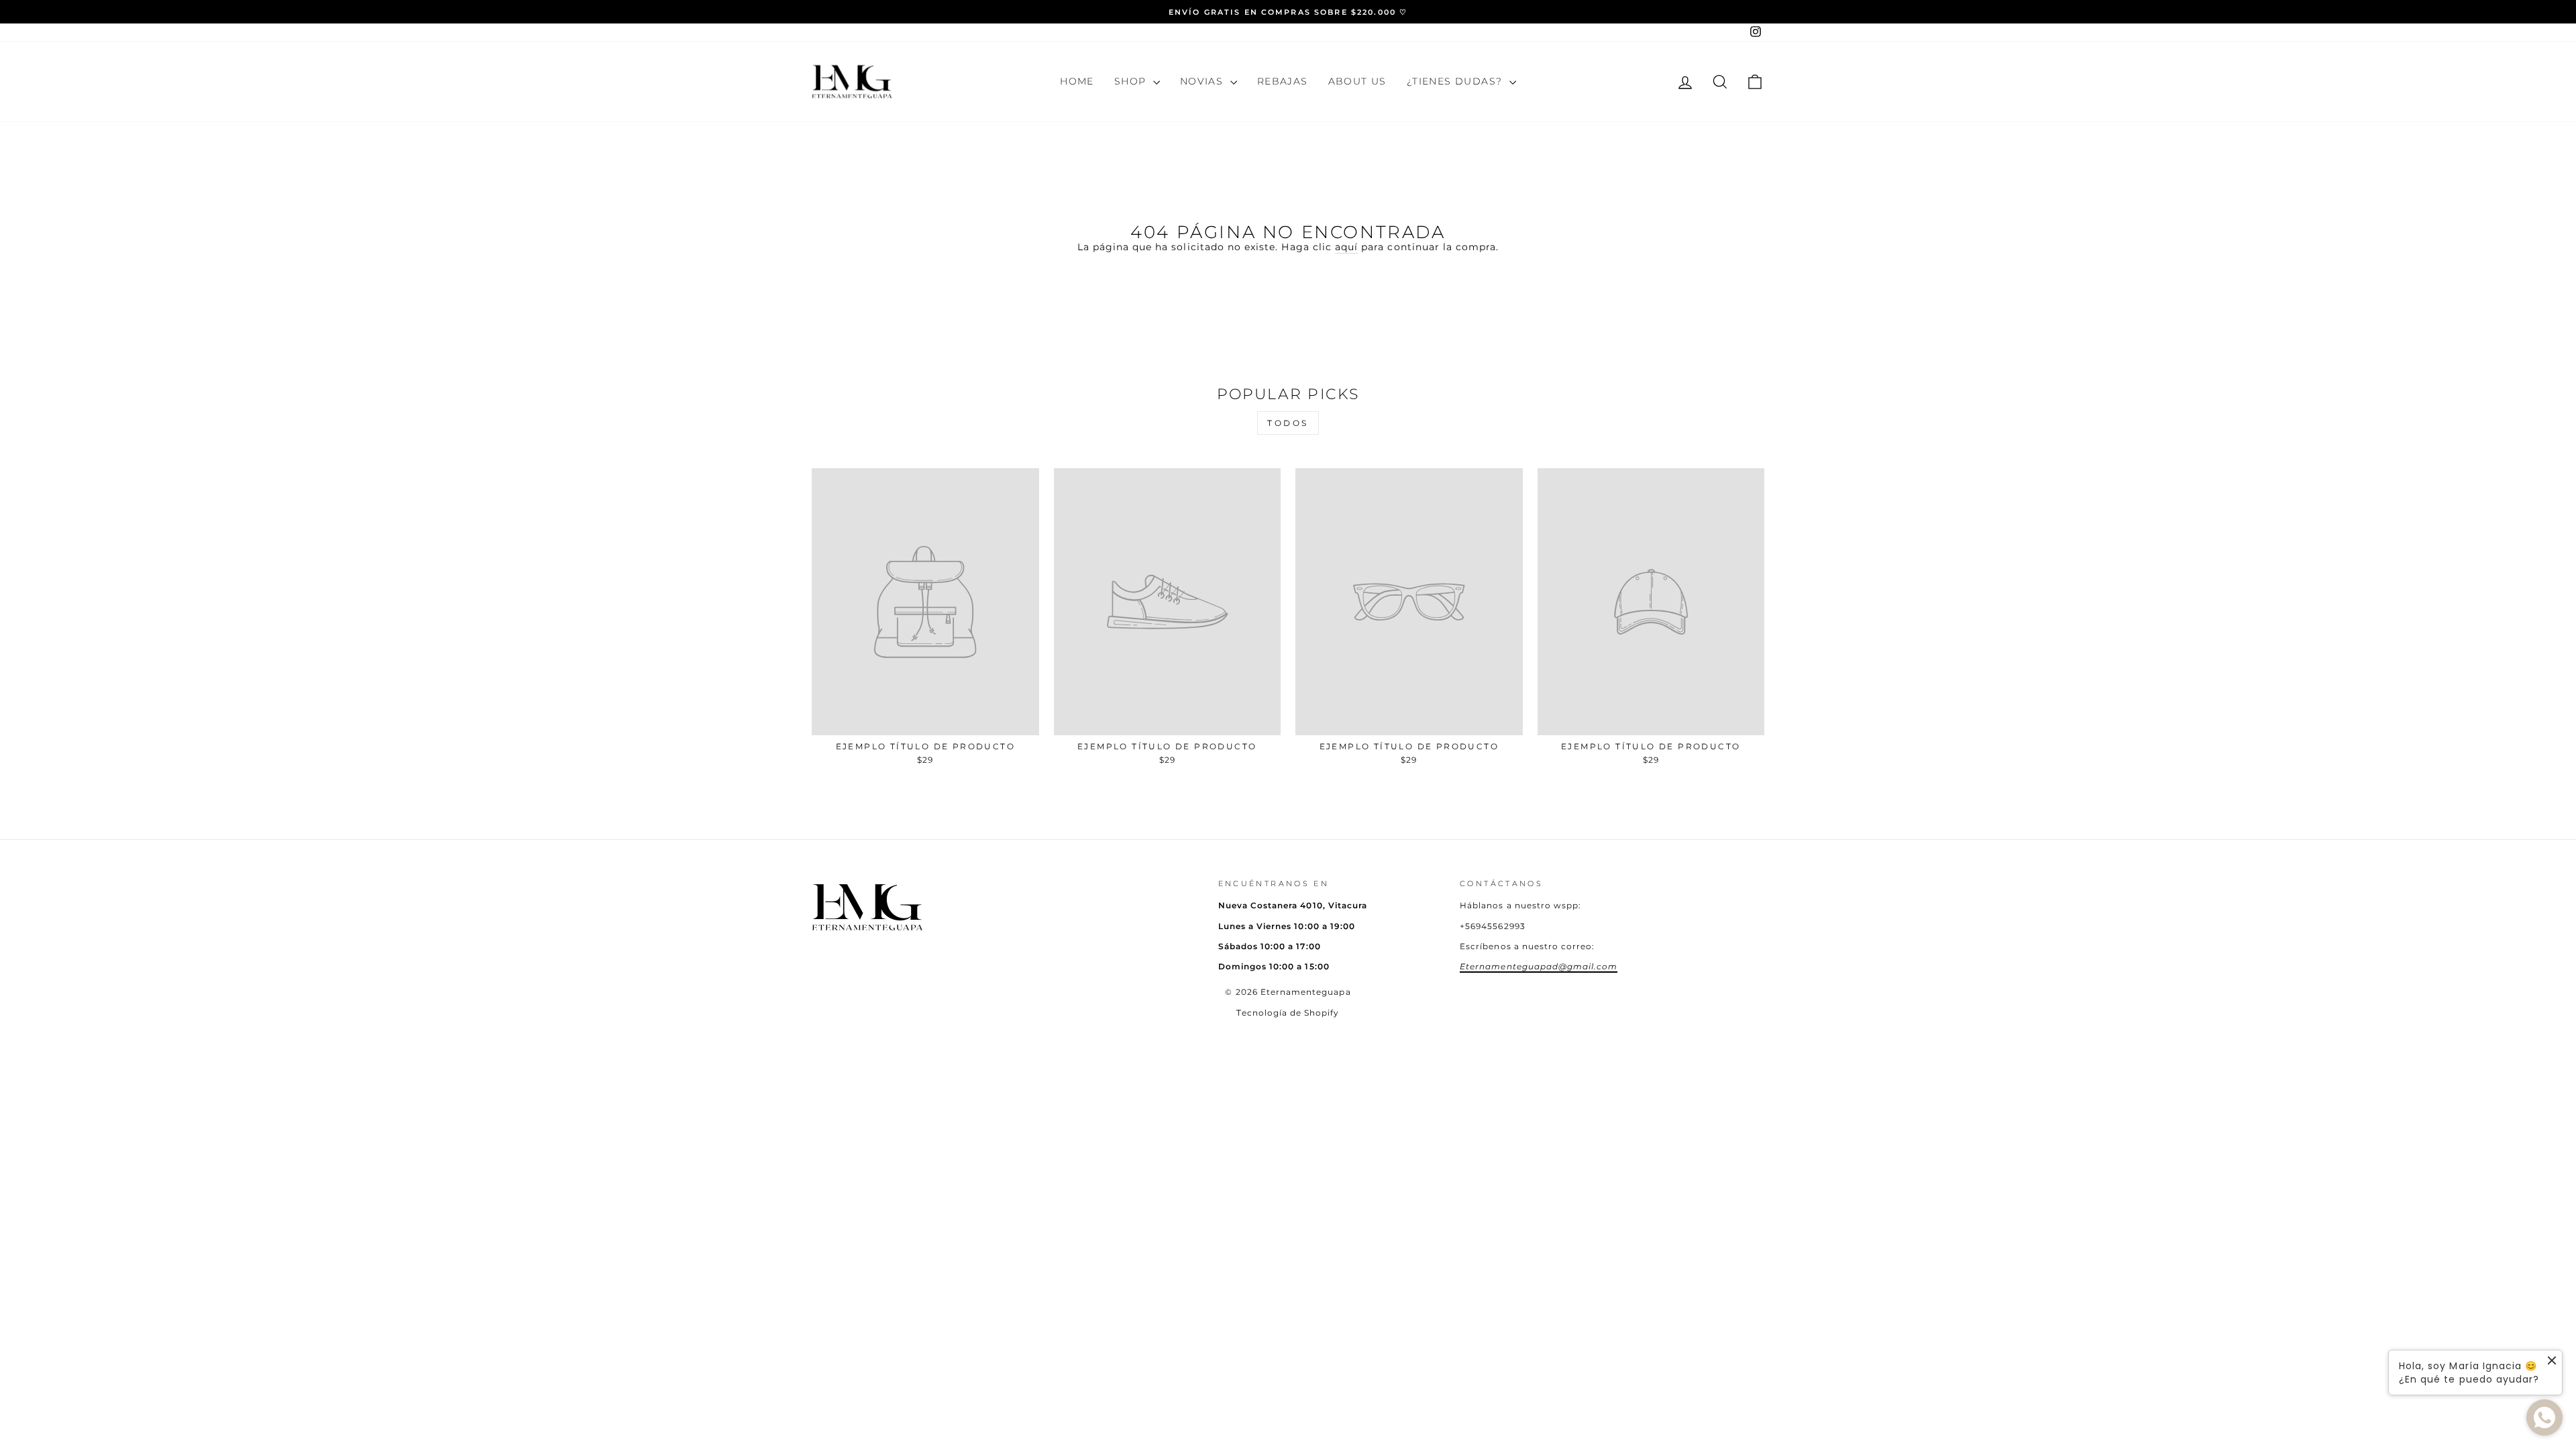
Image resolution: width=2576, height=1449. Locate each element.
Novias (1203, 81)
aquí (1346, 247)
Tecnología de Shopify (1288, 1013)
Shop (1132, 81)
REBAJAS (1283, 81)
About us (1357, 81)
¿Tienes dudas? (1456, 81)
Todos (1288, 423)
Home (1077, 81)
